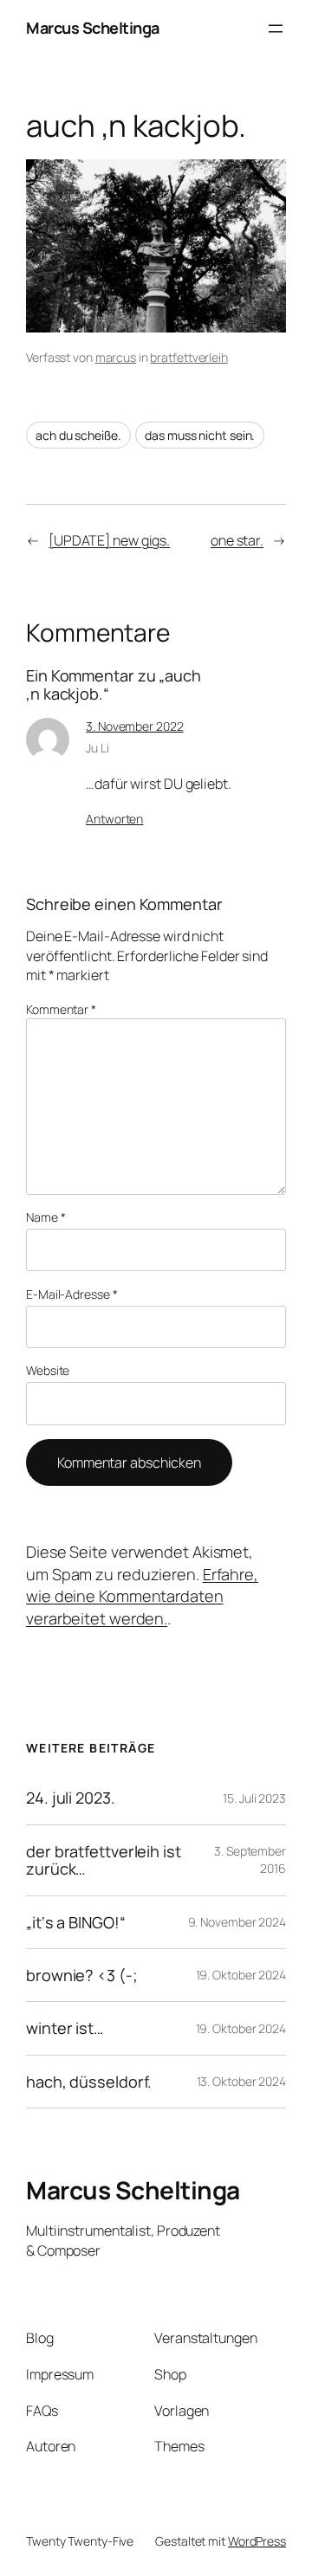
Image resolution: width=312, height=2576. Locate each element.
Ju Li (97, 748)
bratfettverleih (189, 357)
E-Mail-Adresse (71, 1294)
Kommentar (61, 1009)
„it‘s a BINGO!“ (76, 1922)
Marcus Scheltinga (93, 28)
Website (48, 1370)
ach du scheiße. (78, 435)
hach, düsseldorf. (89, 2082)
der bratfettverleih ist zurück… (104, 1860)
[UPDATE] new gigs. (109, 540)
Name (45, 1217)
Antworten (114, 819)
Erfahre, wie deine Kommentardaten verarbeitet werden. (142, 1596)
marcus (116, 357)
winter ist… (65, 2028)
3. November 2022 (134, 726)
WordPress (257, 2541)
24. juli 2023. (71, 1798)
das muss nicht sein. (200, 435)
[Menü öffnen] (276, 29)
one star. (237, 540)
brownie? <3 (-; (82, 1975)
